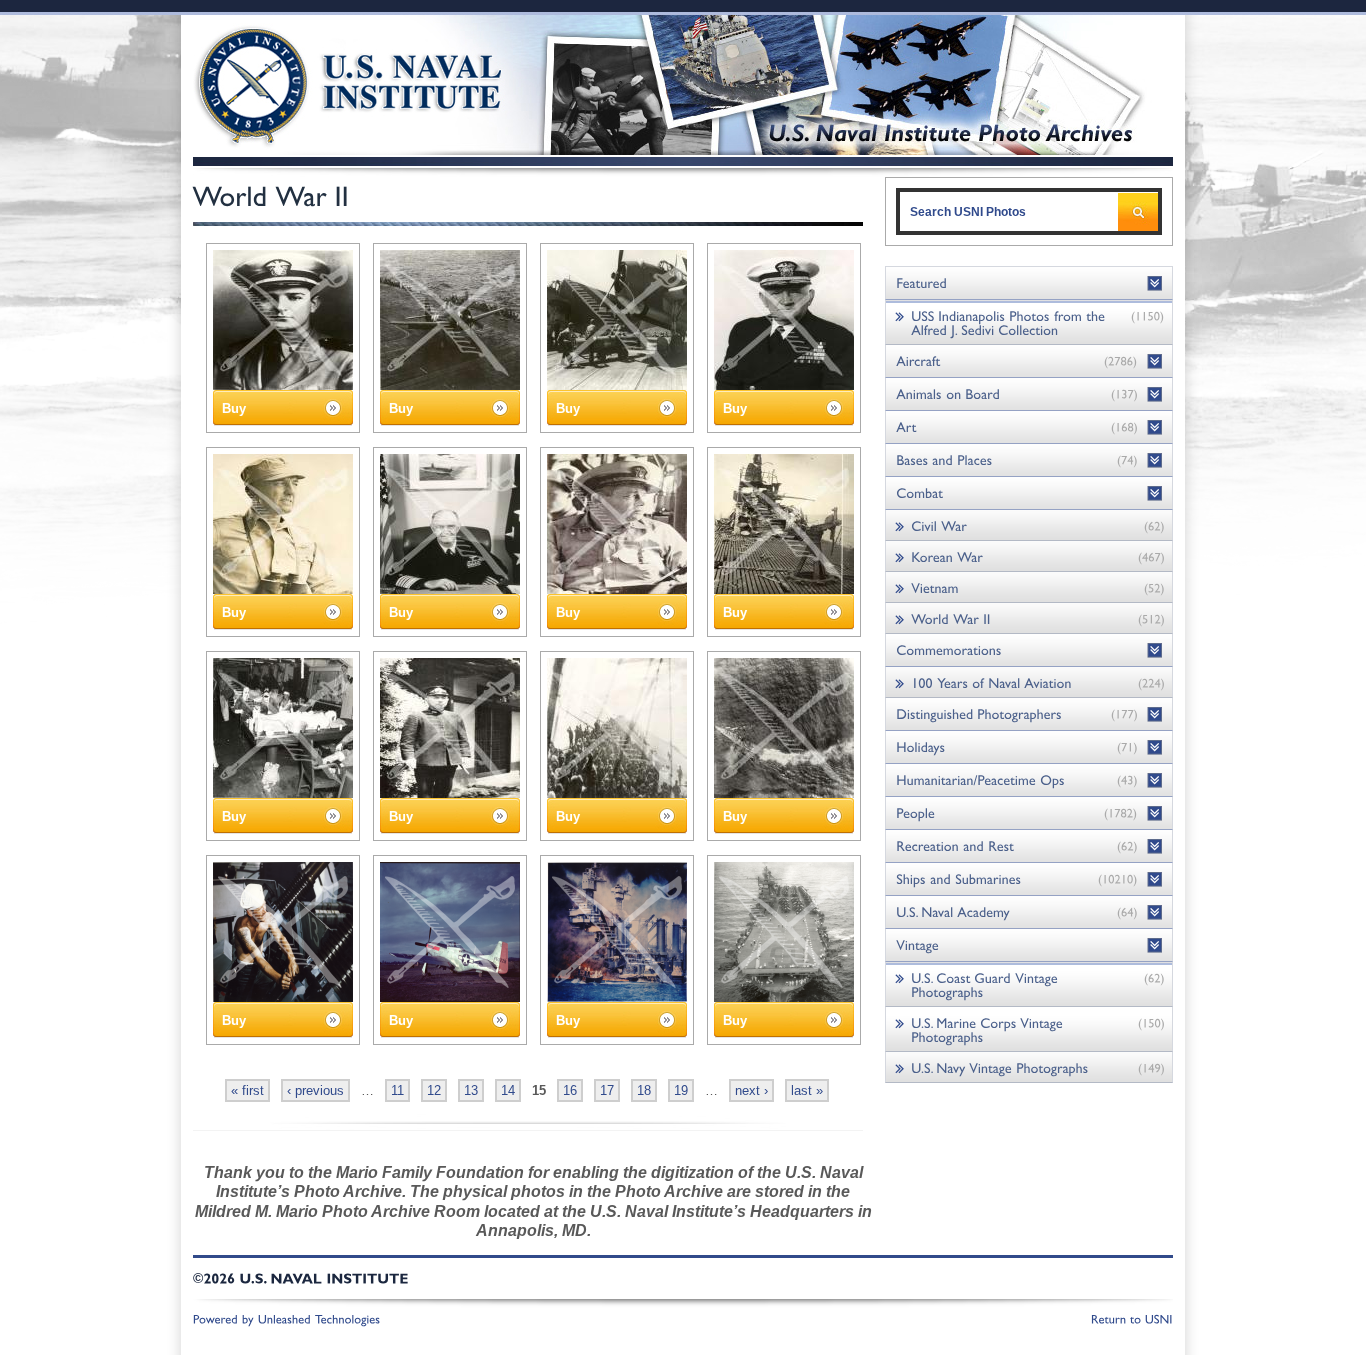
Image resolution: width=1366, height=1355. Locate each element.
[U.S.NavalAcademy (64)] (1029, 912)
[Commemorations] (1029, 650)
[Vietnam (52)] (1029, 587)
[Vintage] (1029, 945)
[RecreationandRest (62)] (1029, 846)
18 (644, 1090)
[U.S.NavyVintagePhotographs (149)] (1029, 1067)
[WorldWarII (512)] (1029, 618)
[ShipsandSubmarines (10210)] (1029, 879)
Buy (234, 408)
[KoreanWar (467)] (1029, 556)
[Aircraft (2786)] (1029, 361)
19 (681, 1090)
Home (326, 82)
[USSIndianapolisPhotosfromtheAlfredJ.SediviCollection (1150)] (1029, 322)
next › (751, 1090)
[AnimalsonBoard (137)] (1029, 394)
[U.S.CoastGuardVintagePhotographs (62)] (1029, 984)
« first (247, 1090)
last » (807, 1090)
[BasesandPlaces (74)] (1029, 460)
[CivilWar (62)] (1029, 525)
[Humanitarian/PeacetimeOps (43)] (1029, 780)
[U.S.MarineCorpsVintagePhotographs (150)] (1029, 1029)
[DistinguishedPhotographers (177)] (1029, 714)
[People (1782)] (1029, 813)
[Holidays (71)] (1029, 747)
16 (570, 1090)
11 (397, 1090)
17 (607, 1090)
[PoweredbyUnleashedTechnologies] (287, 1318)
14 (508, 1090)
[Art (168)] (1029, 427)
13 (471, 1090)
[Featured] (1029, 283)
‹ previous (315, 1090)
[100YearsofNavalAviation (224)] (1029, 682)
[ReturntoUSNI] (1132, 1318)
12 (434, 1090)
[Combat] (1029, 493)
